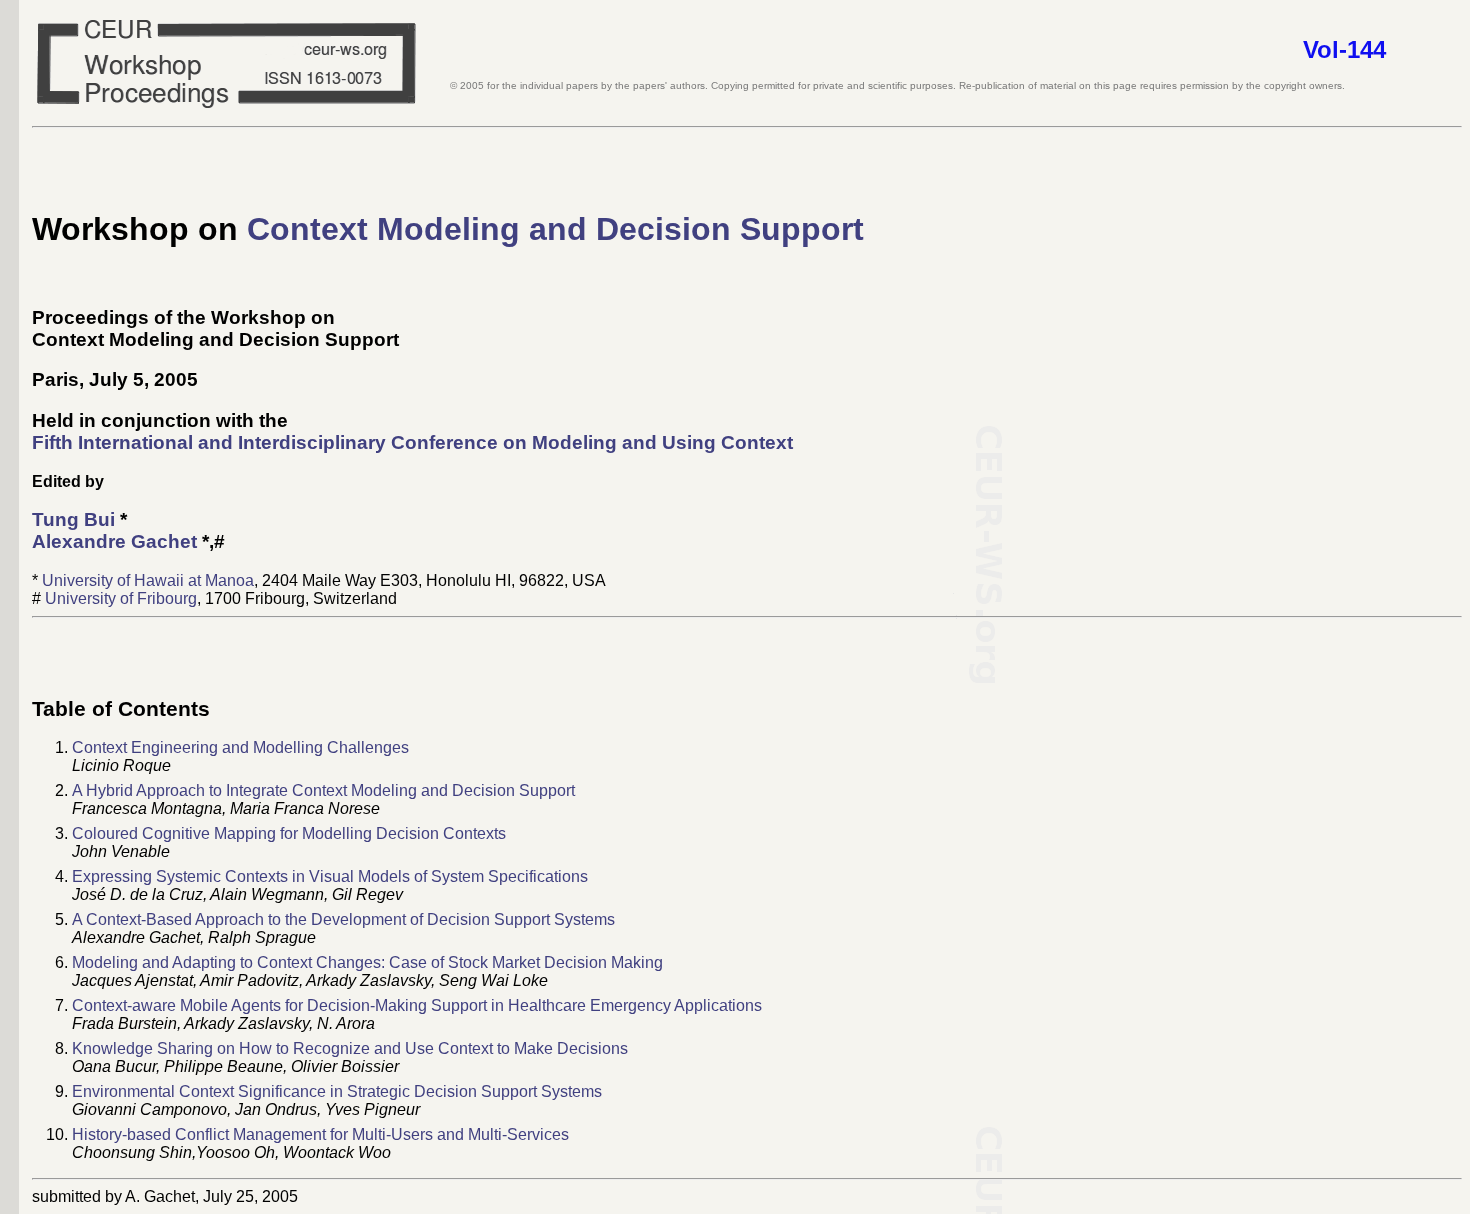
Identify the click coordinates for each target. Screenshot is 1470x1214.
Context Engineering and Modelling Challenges (240, 747)
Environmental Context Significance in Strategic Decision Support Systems (337, 1091)
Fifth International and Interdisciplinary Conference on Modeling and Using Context (412, 442)
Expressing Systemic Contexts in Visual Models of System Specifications (330, 876)
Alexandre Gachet (114, 541)
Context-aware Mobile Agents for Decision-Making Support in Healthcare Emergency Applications (417, 1005)
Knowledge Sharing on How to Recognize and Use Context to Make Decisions (350, 1048)
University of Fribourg (121, 598)
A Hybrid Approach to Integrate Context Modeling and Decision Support (323, 790)
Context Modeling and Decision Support (555, 229)
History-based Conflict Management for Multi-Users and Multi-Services (320, 1134)
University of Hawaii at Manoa (148, 580)
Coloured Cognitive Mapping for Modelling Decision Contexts (289, 833)
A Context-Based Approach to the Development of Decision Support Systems (343, 919)
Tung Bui (73, 519)
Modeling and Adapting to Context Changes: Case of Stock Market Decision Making (367, 962)
